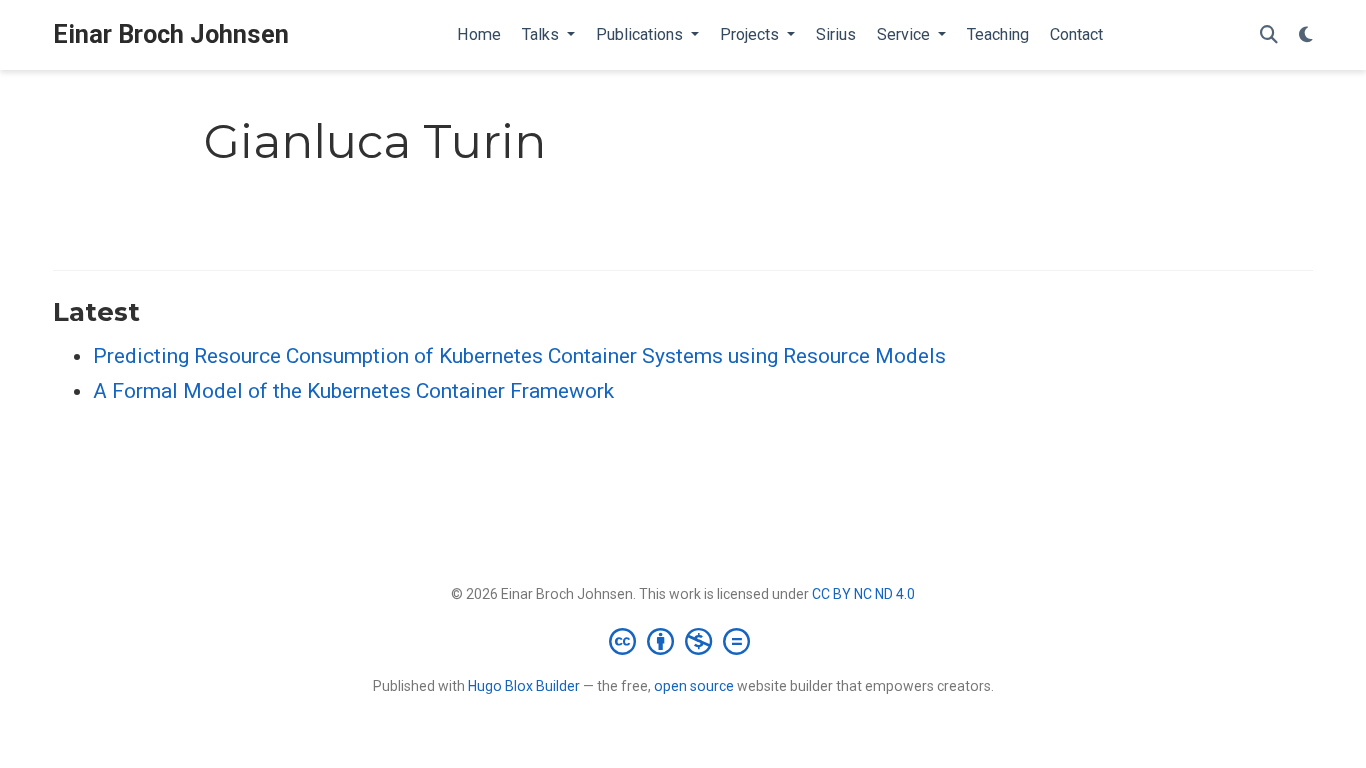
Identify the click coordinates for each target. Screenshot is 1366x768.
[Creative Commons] (683, 641)
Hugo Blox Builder (524, 686)
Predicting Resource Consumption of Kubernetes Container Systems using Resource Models (519, 356)
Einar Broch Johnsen (171, 34)
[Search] (1269, 35)
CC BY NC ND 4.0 (863, 594)
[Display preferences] (1306, 35)
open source (694, 686)
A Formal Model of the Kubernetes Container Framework (353, 391)
